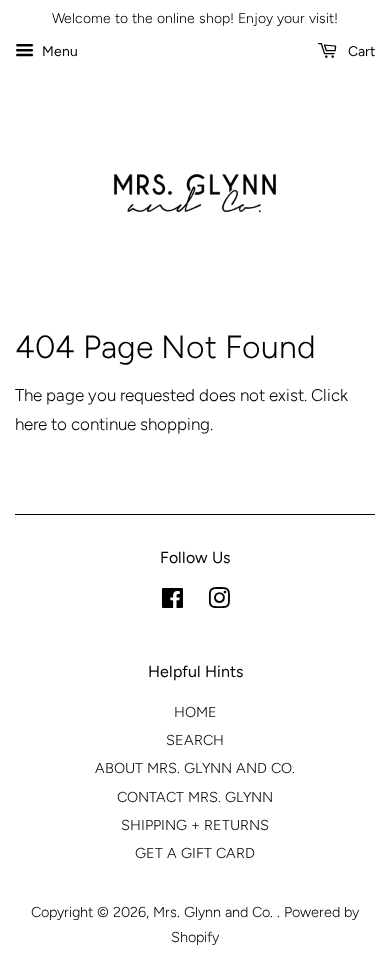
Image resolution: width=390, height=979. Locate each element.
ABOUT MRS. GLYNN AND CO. (195, 768)
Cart (360, 51)
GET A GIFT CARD (195, 853)
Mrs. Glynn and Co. (215, 912)
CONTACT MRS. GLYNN (195, 797)
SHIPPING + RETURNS (195, 825)
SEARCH (195, 740)
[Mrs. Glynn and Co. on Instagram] (219, 602)
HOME (195, 712)
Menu (58, 51)
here (31, 424)
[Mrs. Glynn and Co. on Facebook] (172, 602)
